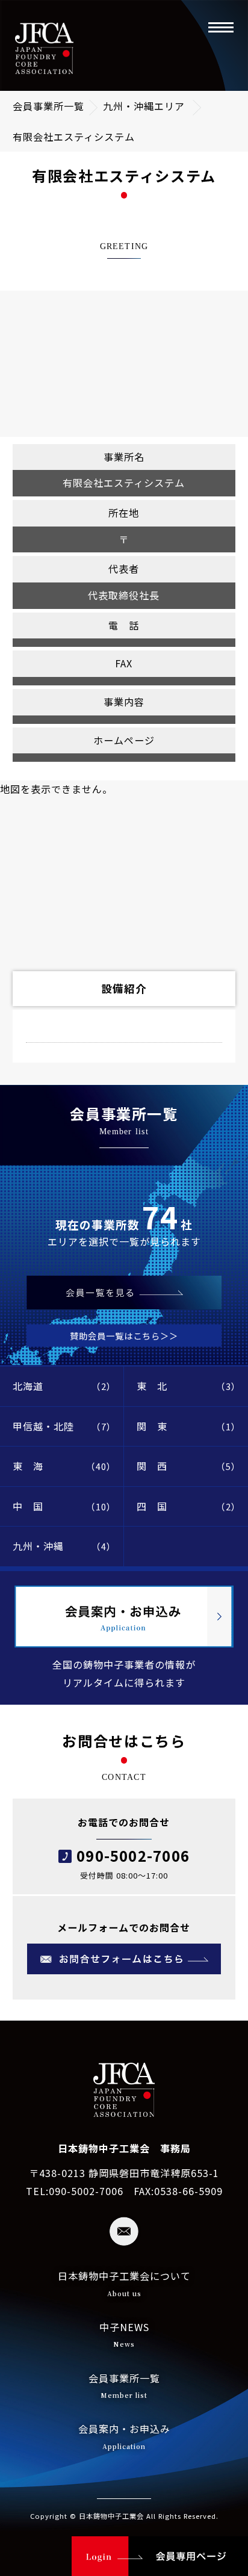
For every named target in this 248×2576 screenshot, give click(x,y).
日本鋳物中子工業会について (124, 2283)
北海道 (64, 1386)
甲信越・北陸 (64, 1426)
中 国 (64, 1506)
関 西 (189, 1466)
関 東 (189, 1426)
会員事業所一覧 (48, 106)
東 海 (64, 1466)
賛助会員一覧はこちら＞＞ (124, 1336)
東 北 (189, 1386)
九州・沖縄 (64, 1546)
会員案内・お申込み (124, 2436)
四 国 (189, 1506)
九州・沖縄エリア (144, 106)
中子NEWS (124, 2334)
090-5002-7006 (133, 1855)
